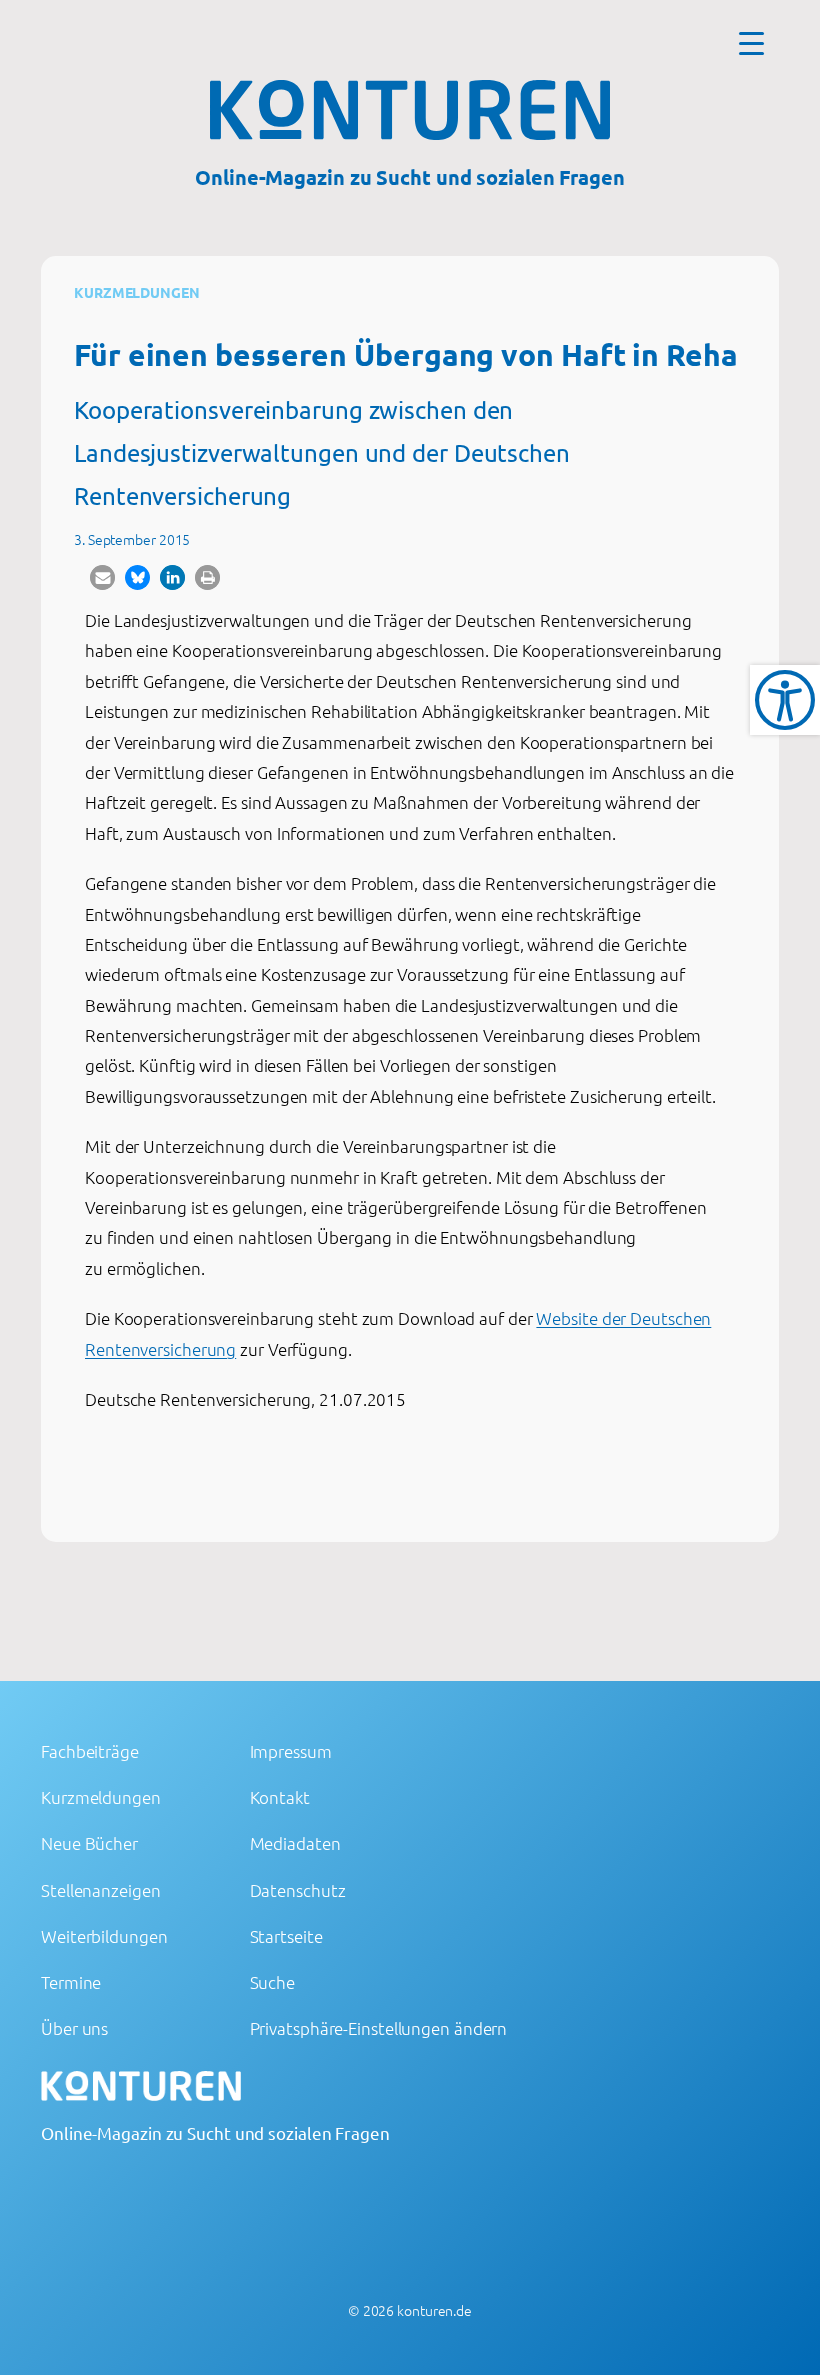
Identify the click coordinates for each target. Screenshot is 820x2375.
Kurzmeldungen (137, 292)
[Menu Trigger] (751, 42)
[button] (102, 577)
